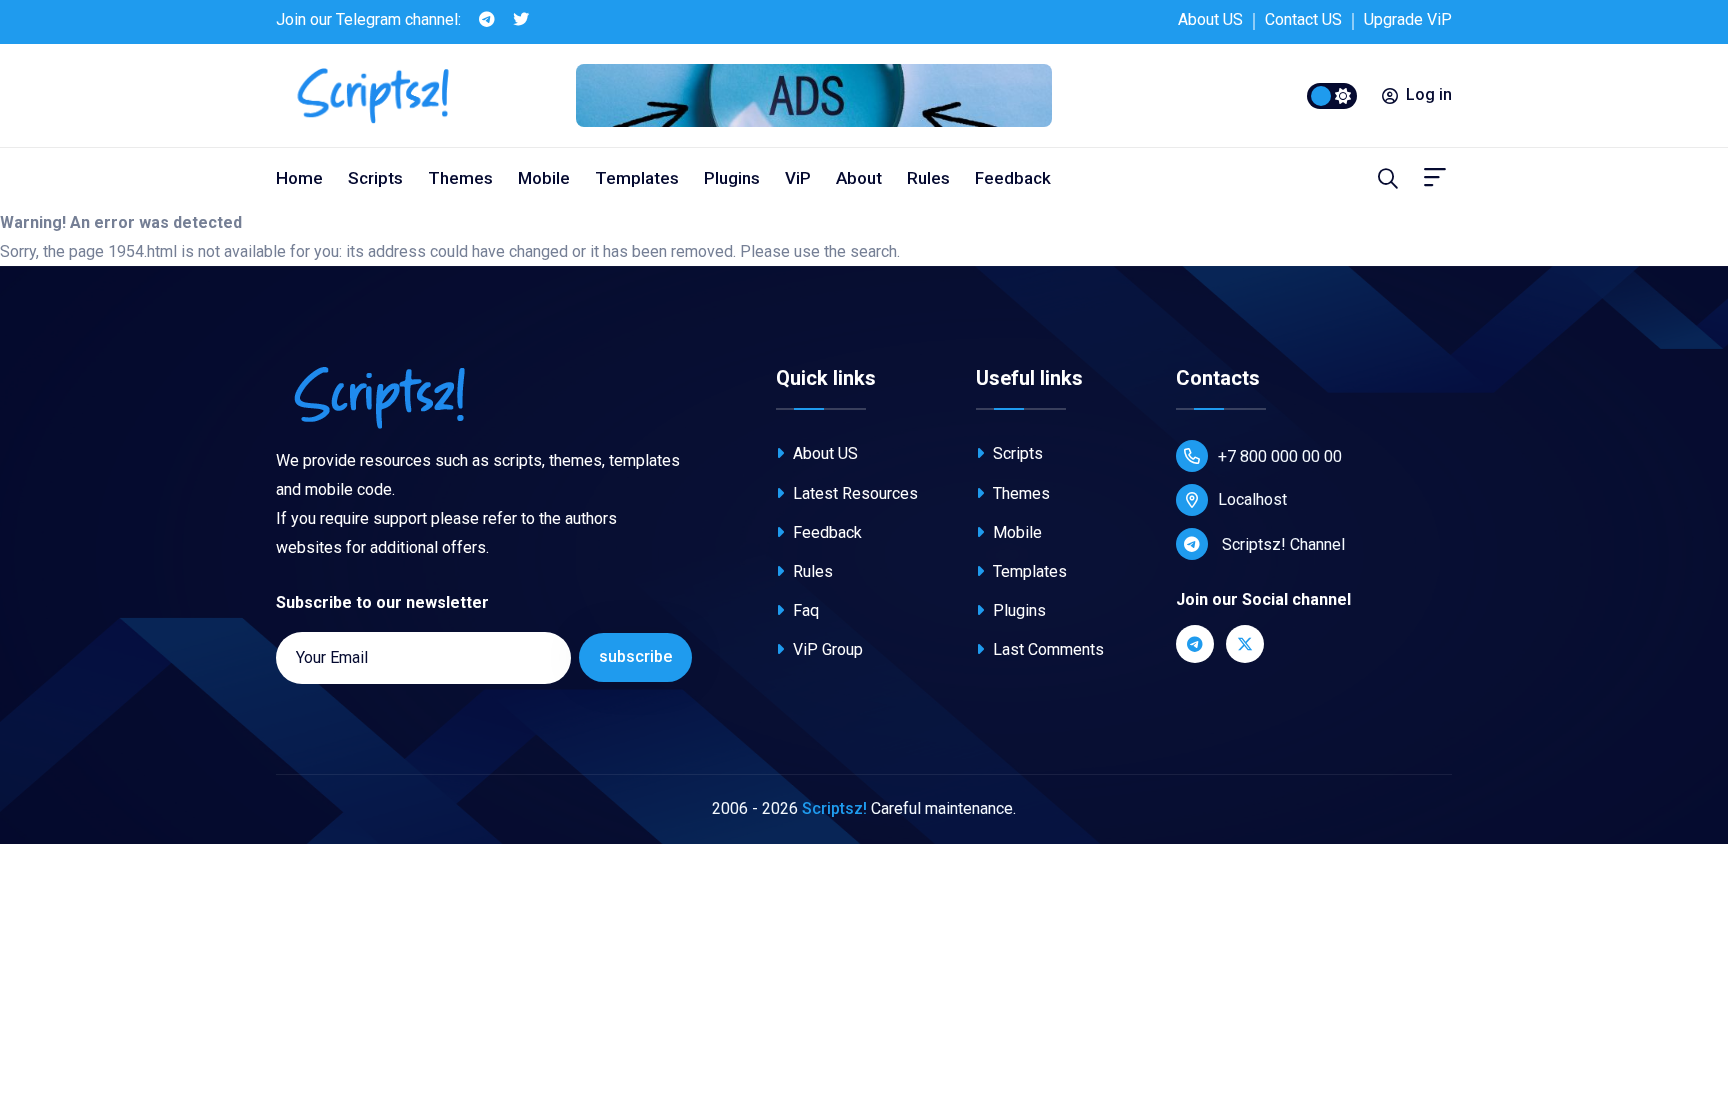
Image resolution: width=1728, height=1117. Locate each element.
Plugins (732, 178)
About (859, 178)
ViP (798, 178)
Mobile (544, 178)
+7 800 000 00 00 (1280, 456)
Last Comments (1046, 649)
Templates (637, 178)
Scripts (375, 178)
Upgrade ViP (1408, 19)
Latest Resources (853, 493)
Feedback (1013, 178)
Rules (928, 178)
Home (299, 178)
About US (1210, 19)
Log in (1429, 94)
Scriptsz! (834, 808)
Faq (804, 610)
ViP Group (826, 649)
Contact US (1303, 19)
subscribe (635, 656)
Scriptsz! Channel (1281, 544)
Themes (460, 178)
